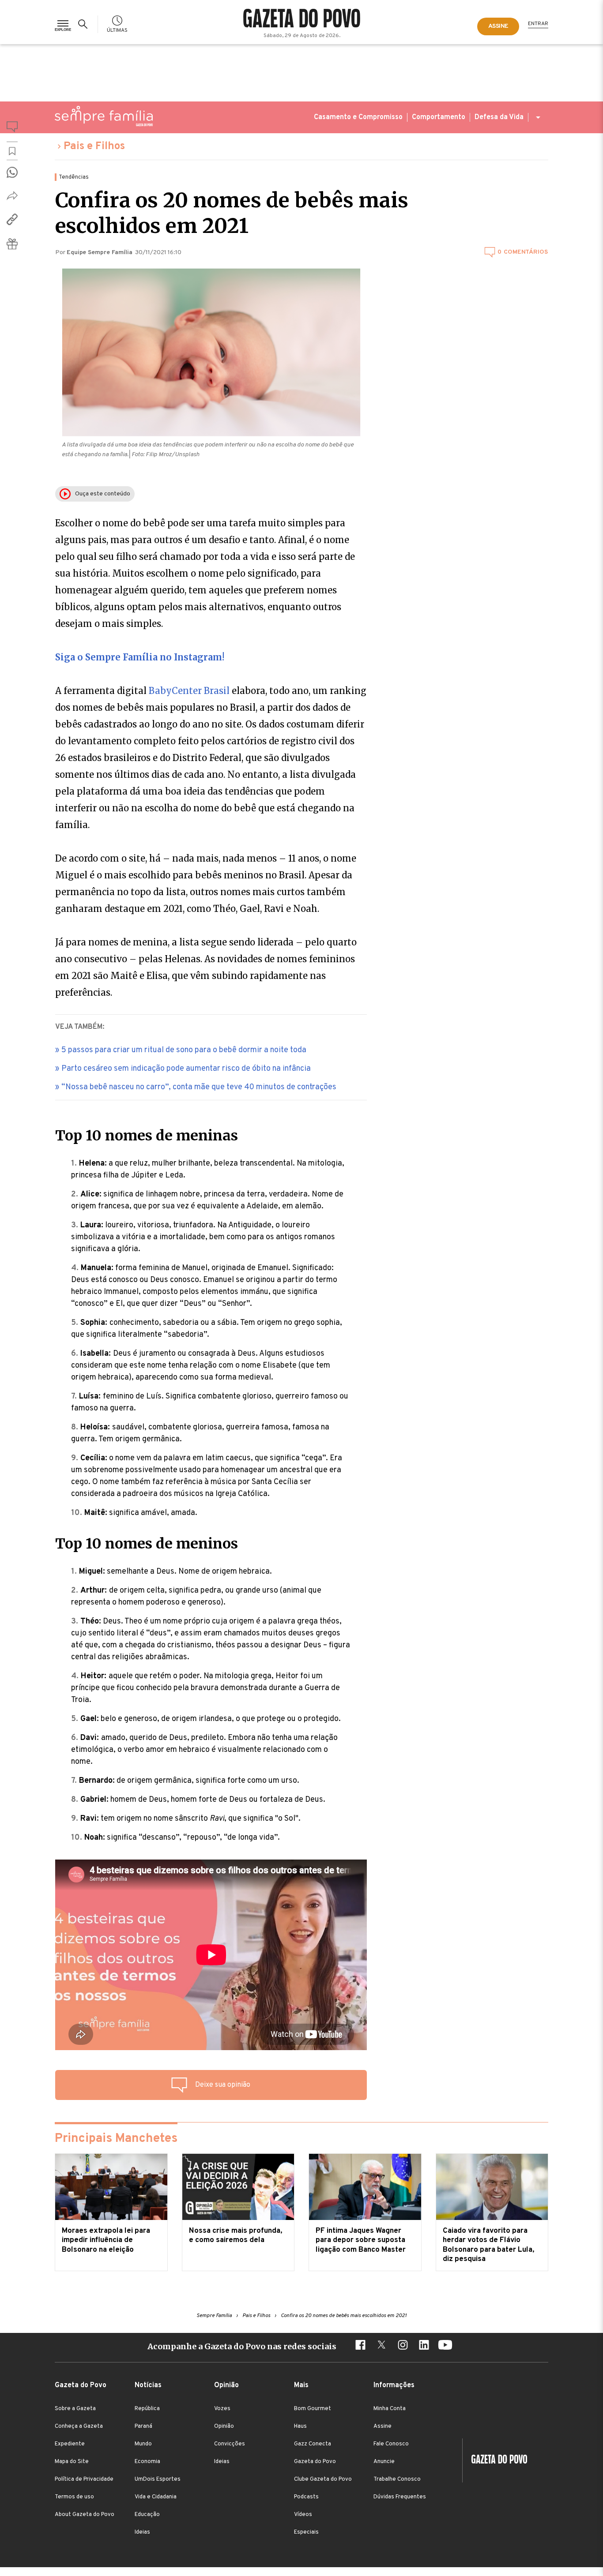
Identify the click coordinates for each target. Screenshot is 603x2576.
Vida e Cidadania (156, 2497)
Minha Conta (390, 2409)
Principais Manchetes (116, 2139)
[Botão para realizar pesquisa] (84, 24)
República (147, 2409)
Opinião (224, 2426)
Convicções (230, 2444)
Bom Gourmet (313, 2409)
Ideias (142, 2532)
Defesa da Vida (499, 117)
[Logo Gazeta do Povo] (495, 2460)
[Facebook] (360, 2346)
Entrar (538, 24)
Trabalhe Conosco (397, 2479)
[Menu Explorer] (63, 24)
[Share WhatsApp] (12, 172)
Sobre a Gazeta (75, 2409)
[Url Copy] (12, 219)
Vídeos (303, 2515)
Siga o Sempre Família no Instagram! (140, 657)
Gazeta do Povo (315, 2462)
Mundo (143, 2444)
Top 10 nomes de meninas (147, 1136)
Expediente (70, 2444)
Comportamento (439, 117)
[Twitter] (381, 2346)
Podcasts (306, 2497)
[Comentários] (12, 128)
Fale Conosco (391, 2444)
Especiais (306, 2532)
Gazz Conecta (313, 2444)
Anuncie (384, 2462)
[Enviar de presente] (12, 244)
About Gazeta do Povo (85, 2515)
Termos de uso (74, 2497)
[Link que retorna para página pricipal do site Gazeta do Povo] (302, 19)
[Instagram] (403, 2346)
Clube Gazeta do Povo (323, 2479)
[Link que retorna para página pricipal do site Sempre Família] (104, 116)
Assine (383, 2426)
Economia (147, 2462)
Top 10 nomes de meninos (147, 1544)
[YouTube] (445, 2346)
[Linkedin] (424, 2346)
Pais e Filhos (94, 146)
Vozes (222, 2409)
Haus (300, 2426)
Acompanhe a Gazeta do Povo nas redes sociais (242, 2346)
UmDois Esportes (158, 2479)
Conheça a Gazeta (79, 2426)
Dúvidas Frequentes (400, 2497)
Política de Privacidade (84, 2479)
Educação (147, 2515)
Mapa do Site (72, 2462)
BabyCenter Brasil (190, 691)
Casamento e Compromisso (358, 117)
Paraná (143, 2426)
